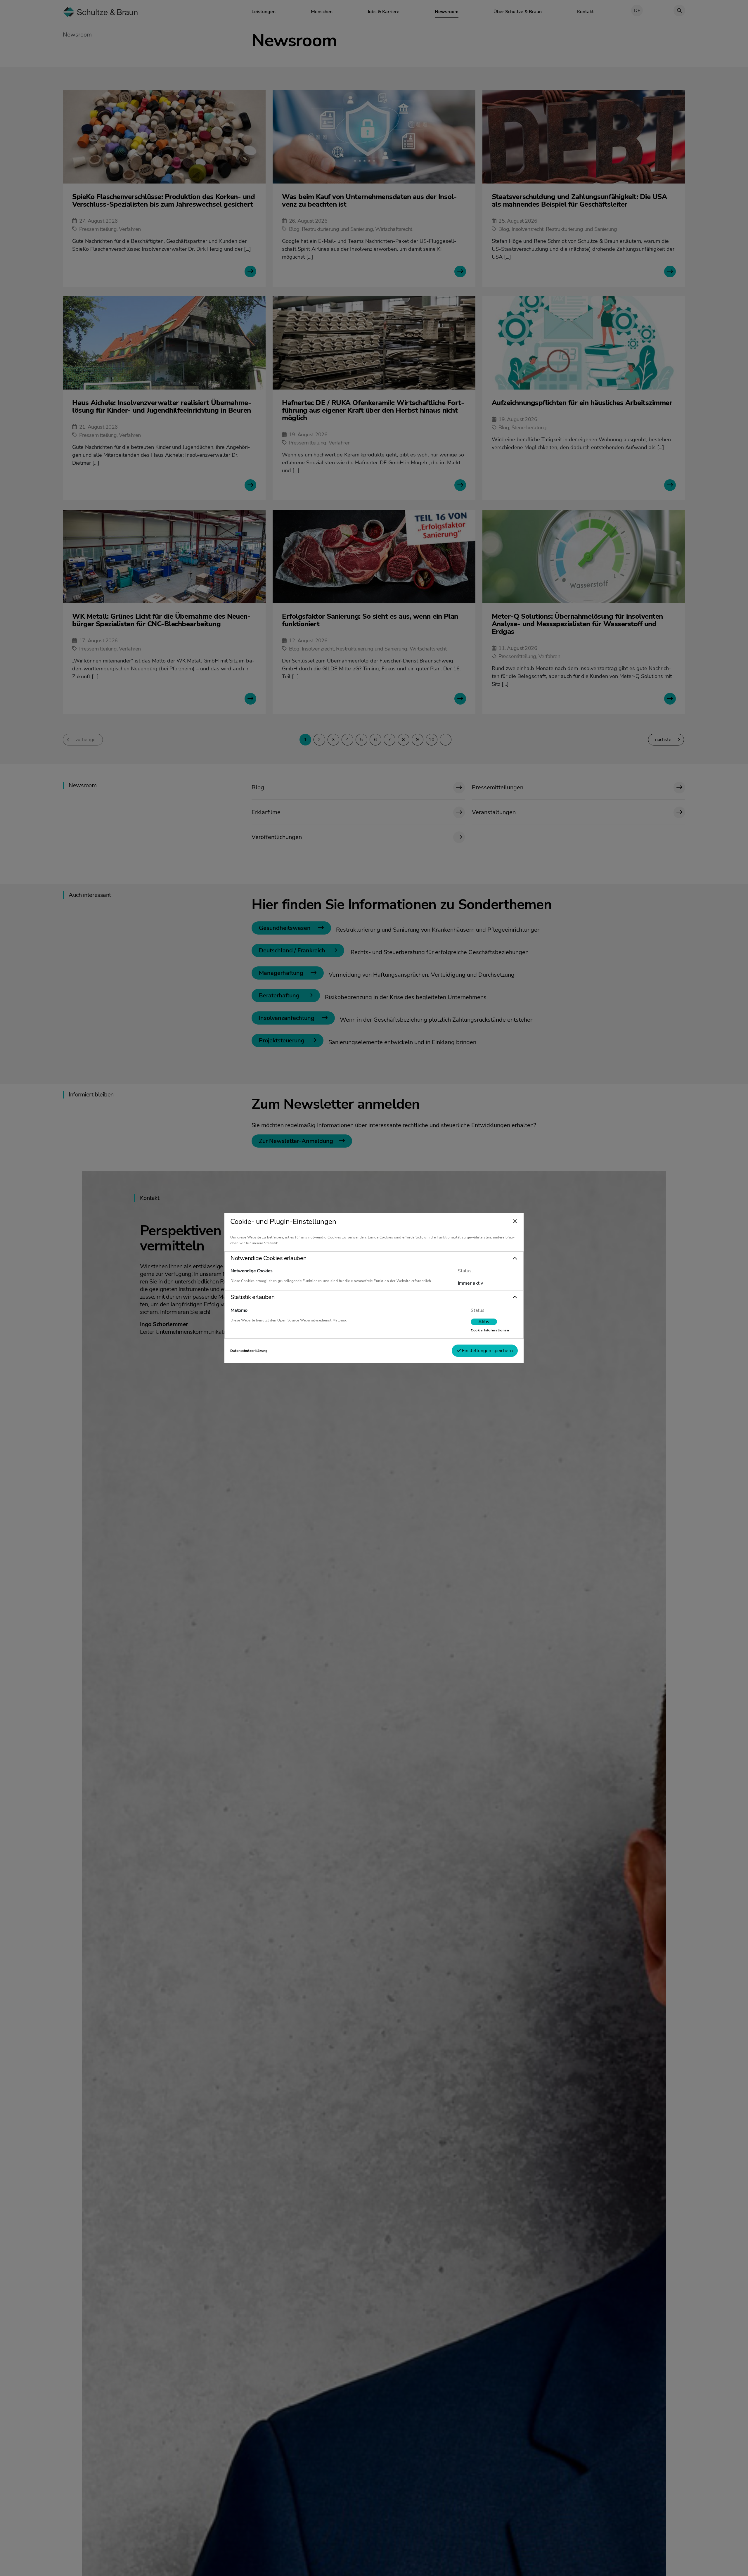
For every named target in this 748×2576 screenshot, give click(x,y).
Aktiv (484, 1322)
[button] (374, 1258)
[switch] (484, 1322)
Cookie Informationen (490, 1330)
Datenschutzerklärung (249, 1351)
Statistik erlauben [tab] (252, 1297)
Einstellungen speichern (487, 1351)
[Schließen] (515, 1222)
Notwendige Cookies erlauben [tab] (268, 1258)
